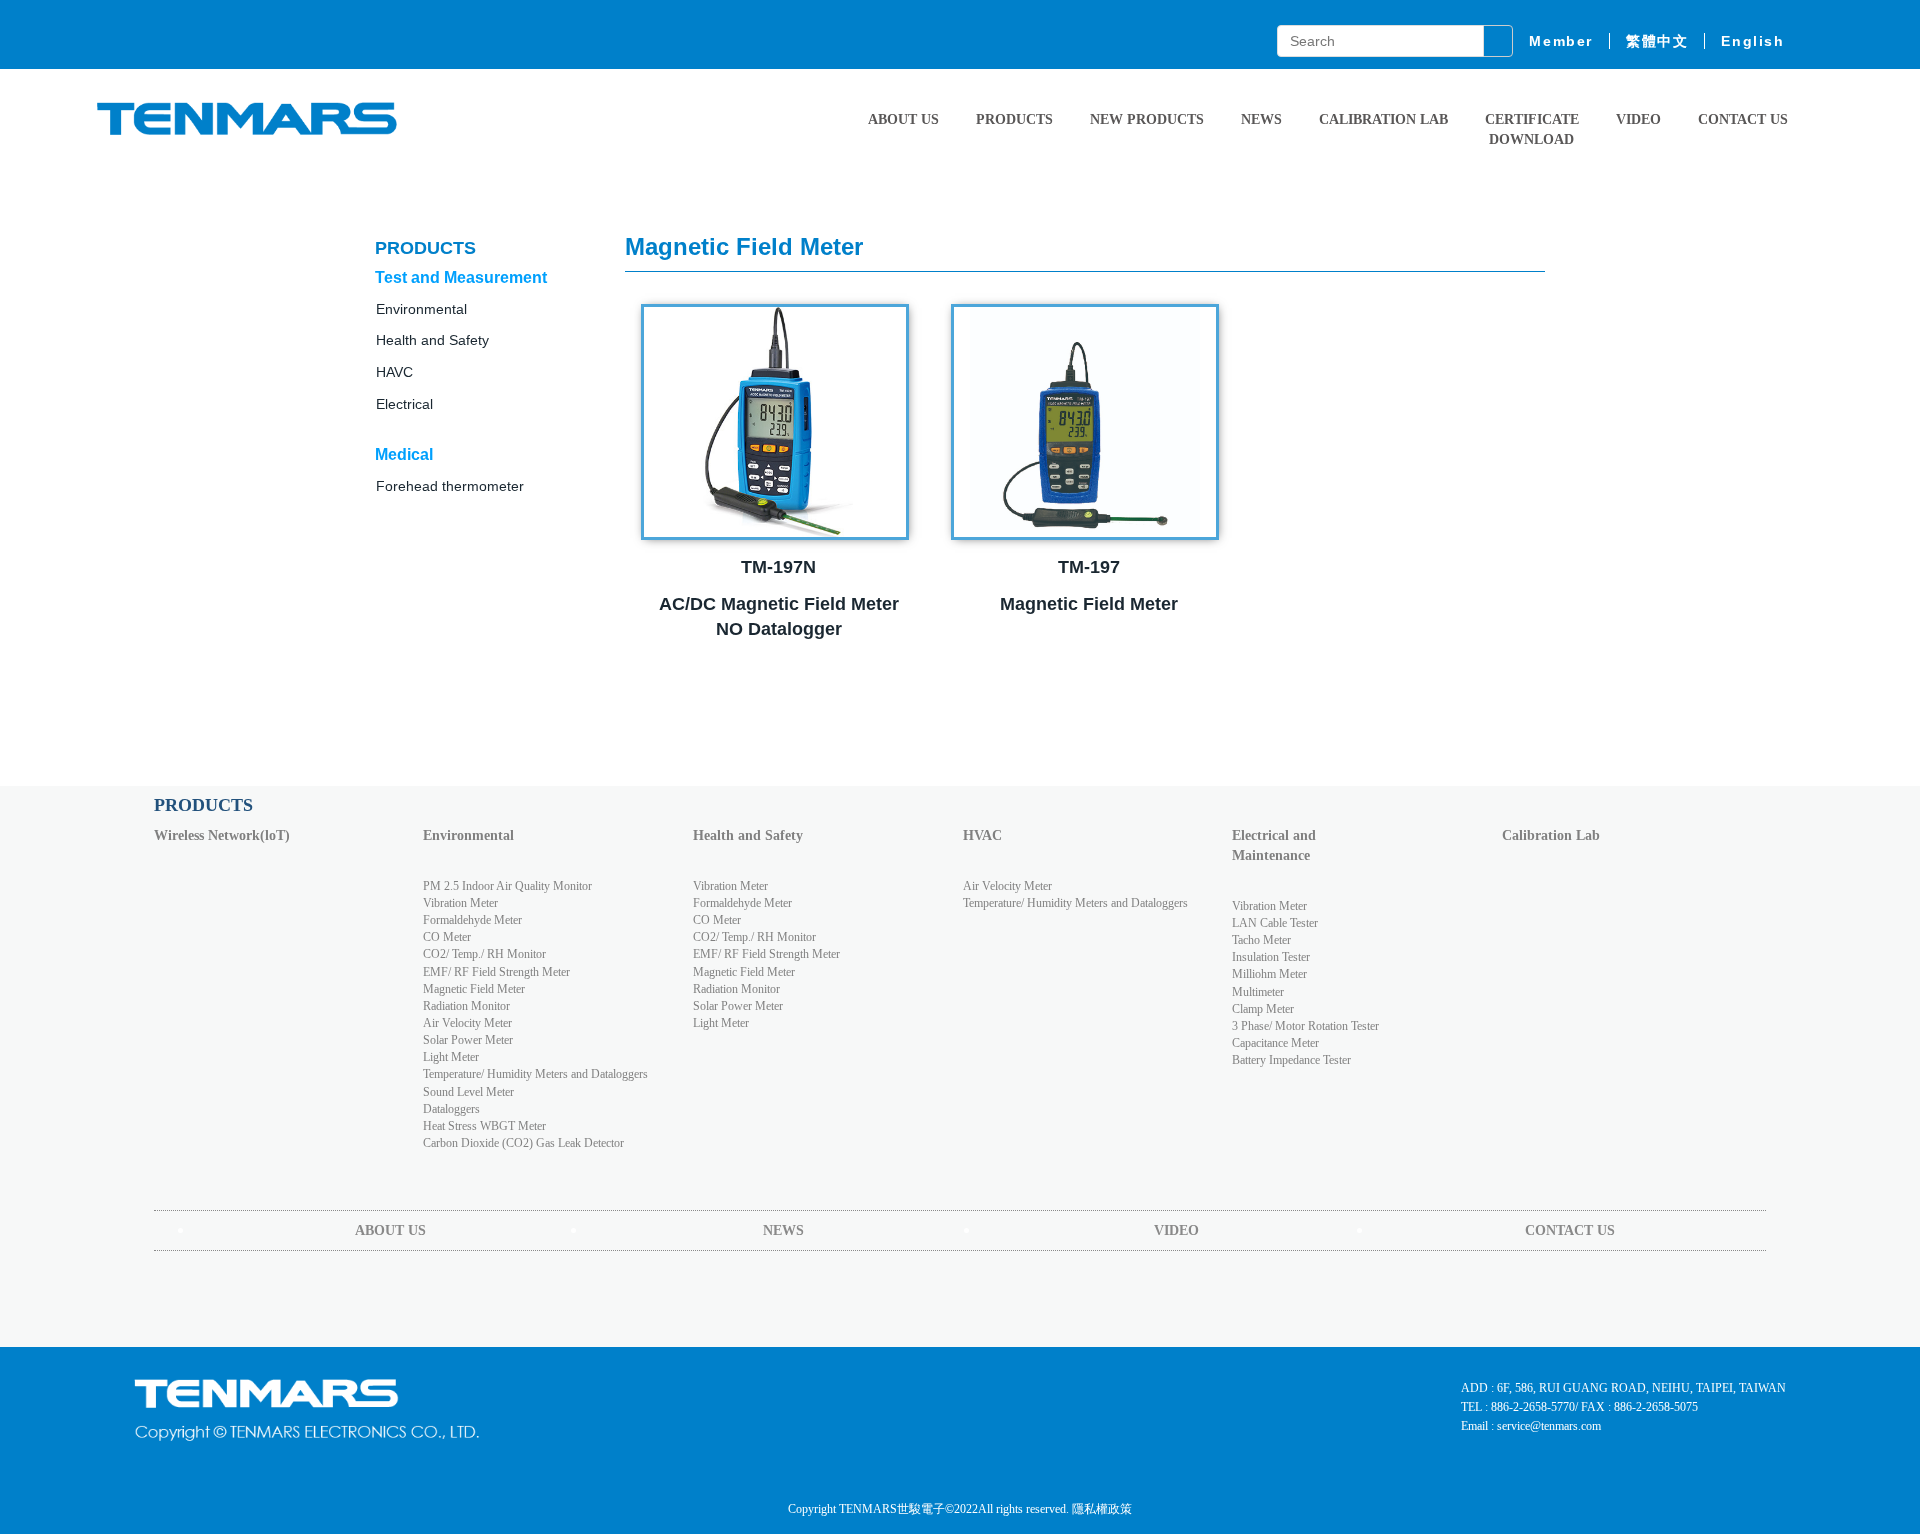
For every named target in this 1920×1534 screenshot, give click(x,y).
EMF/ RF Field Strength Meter (496, 972)
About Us (903, 119)
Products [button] (1014, 119)
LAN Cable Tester (1275, 923)
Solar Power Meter (468, 1040)
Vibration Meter (460, 903)
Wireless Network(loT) (222, 835)
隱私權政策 (1102, 1509)
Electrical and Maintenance (1274, 845)
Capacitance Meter (1275, 1043)
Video (1638, 119)
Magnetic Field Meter (474, 989)
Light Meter (451, 1057)
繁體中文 (1657, 41)
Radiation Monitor (466, 1006)
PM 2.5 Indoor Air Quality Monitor (507, 886)
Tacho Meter (1261, 940)
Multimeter (1258, 992)
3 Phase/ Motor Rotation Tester (1305, 1026)
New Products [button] (1147, 119)
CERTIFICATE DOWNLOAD (1532, 129)
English (1752, 41)
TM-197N (778, 567)
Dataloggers (451, 1109)
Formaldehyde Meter (472, 920)
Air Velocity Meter (467, 1023)
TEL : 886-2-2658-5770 (1518, 1407)
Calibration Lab (1383, 119)
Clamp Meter (1263, 1009)
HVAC (982, 835)
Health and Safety (432, 340)
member (1561, 41)
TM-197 (1089, 567)
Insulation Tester (1271, 957)
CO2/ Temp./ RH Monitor (484, 954)
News (1261, 119)
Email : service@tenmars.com (1531, 1426)
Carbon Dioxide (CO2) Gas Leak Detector (523, 1143)
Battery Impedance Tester (1291, 1060)
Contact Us (1743, 119)
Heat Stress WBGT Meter (484, 1126)
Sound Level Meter (468, 1092)
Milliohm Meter (1269, 974)
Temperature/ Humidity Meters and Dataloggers (535, 1074)
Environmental (468, 835)
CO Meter (447, 937)
